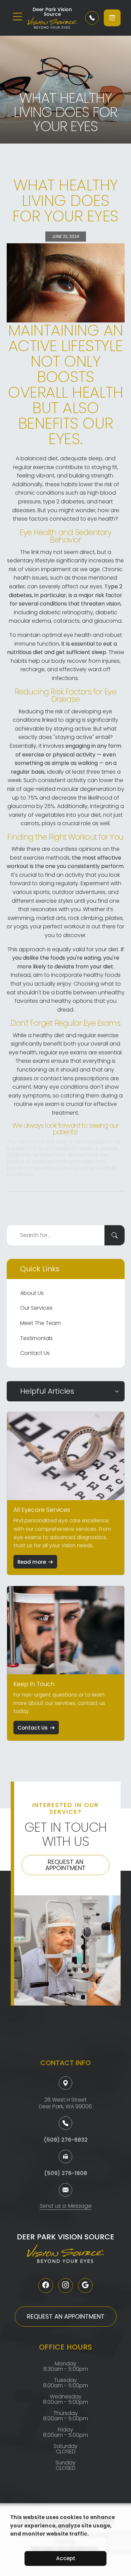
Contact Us (35, 1353)
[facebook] (46, 2286)
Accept (66, 2558)
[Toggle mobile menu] (17, 17)
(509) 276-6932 (66, 2140)
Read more (32, 1562)
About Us (32, 1293)
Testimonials (36, 1338)
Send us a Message (66, 2207)
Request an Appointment (65, 1865)
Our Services (36, 1308)
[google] (85, 2286)
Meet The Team (40, 1323)
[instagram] (65, 2286)
